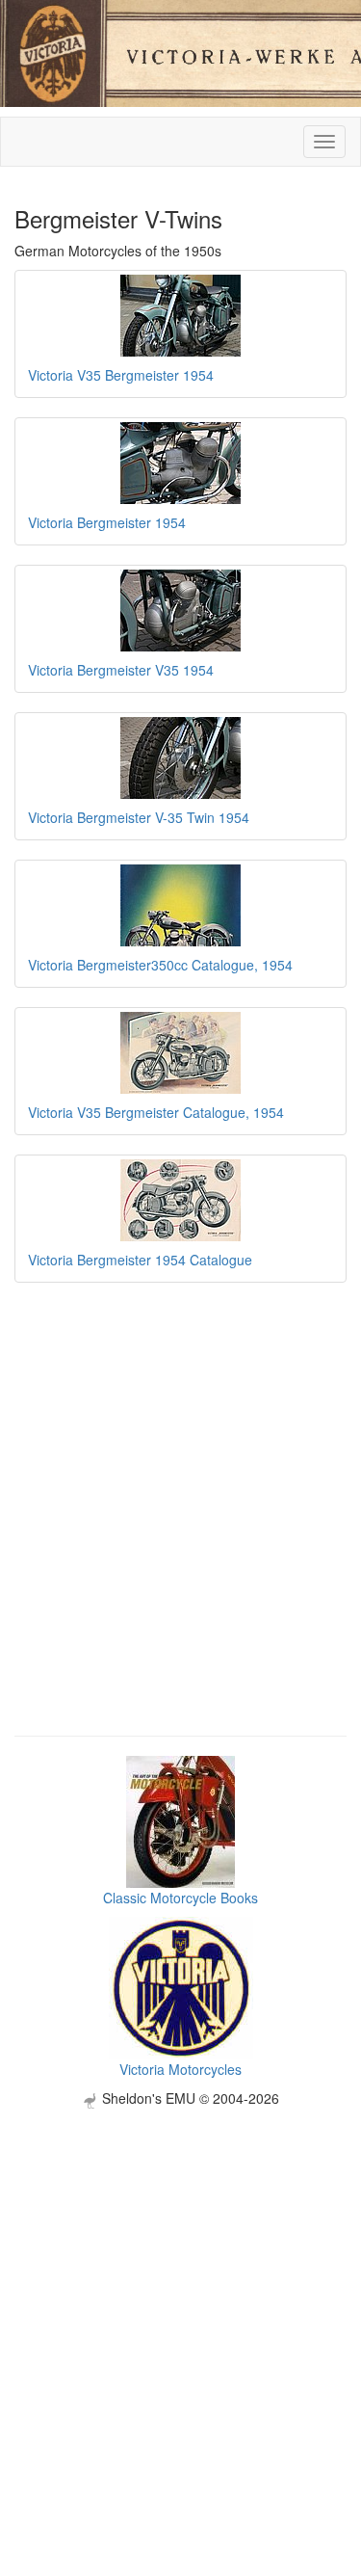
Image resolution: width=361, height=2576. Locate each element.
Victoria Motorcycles (180, 2069)
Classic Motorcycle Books (180, 1898)
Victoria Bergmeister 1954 (107, 522)
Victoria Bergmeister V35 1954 (121, 670)
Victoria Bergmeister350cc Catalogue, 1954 (160, 965)
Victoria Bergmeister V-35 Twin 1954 (139, 817)
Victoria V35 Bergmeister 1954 (121, 375)
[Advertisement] (180, 2289)
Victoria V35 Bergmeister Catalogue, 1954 (156, 1112)
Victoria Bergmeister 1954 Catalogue (140, 1260)
